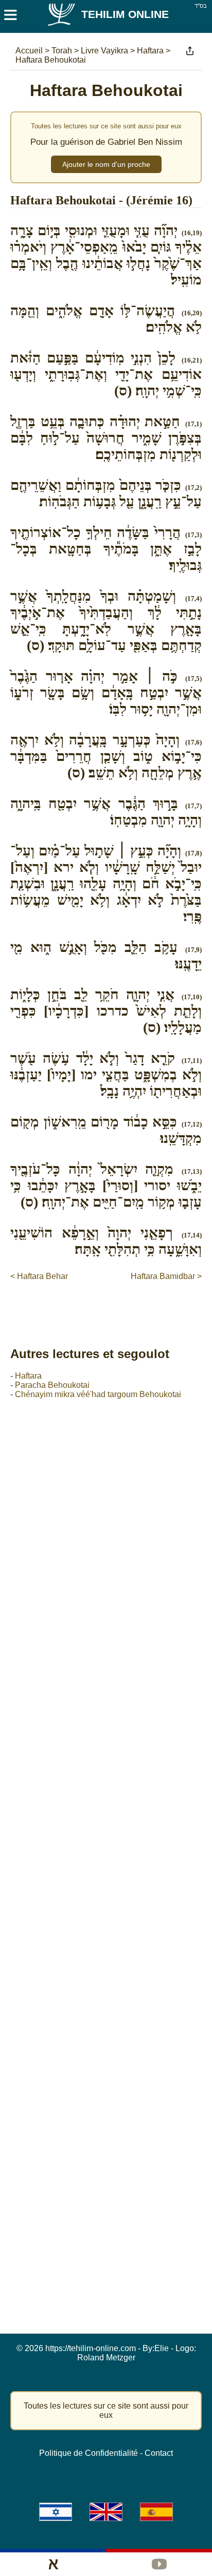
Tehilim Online (125, 14)
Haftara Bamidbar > (166, 1276)
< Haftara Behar (39, 1276)
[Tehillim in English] (106, 2512)
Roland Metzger (106, 2358)
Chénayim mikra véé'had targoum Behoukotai (98, 1394)
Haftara (28, 1376)
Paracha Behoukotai (52, 1385)
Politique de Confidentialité (89, 2453)
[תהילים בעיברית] (56, 2512)
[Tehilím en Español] (156, 2512)
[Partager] (190, 51)
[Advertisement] (111, 1303)
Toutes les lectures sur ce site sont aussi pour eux (106, 2410)
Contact (159, 2453)
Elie (162, 2348)
